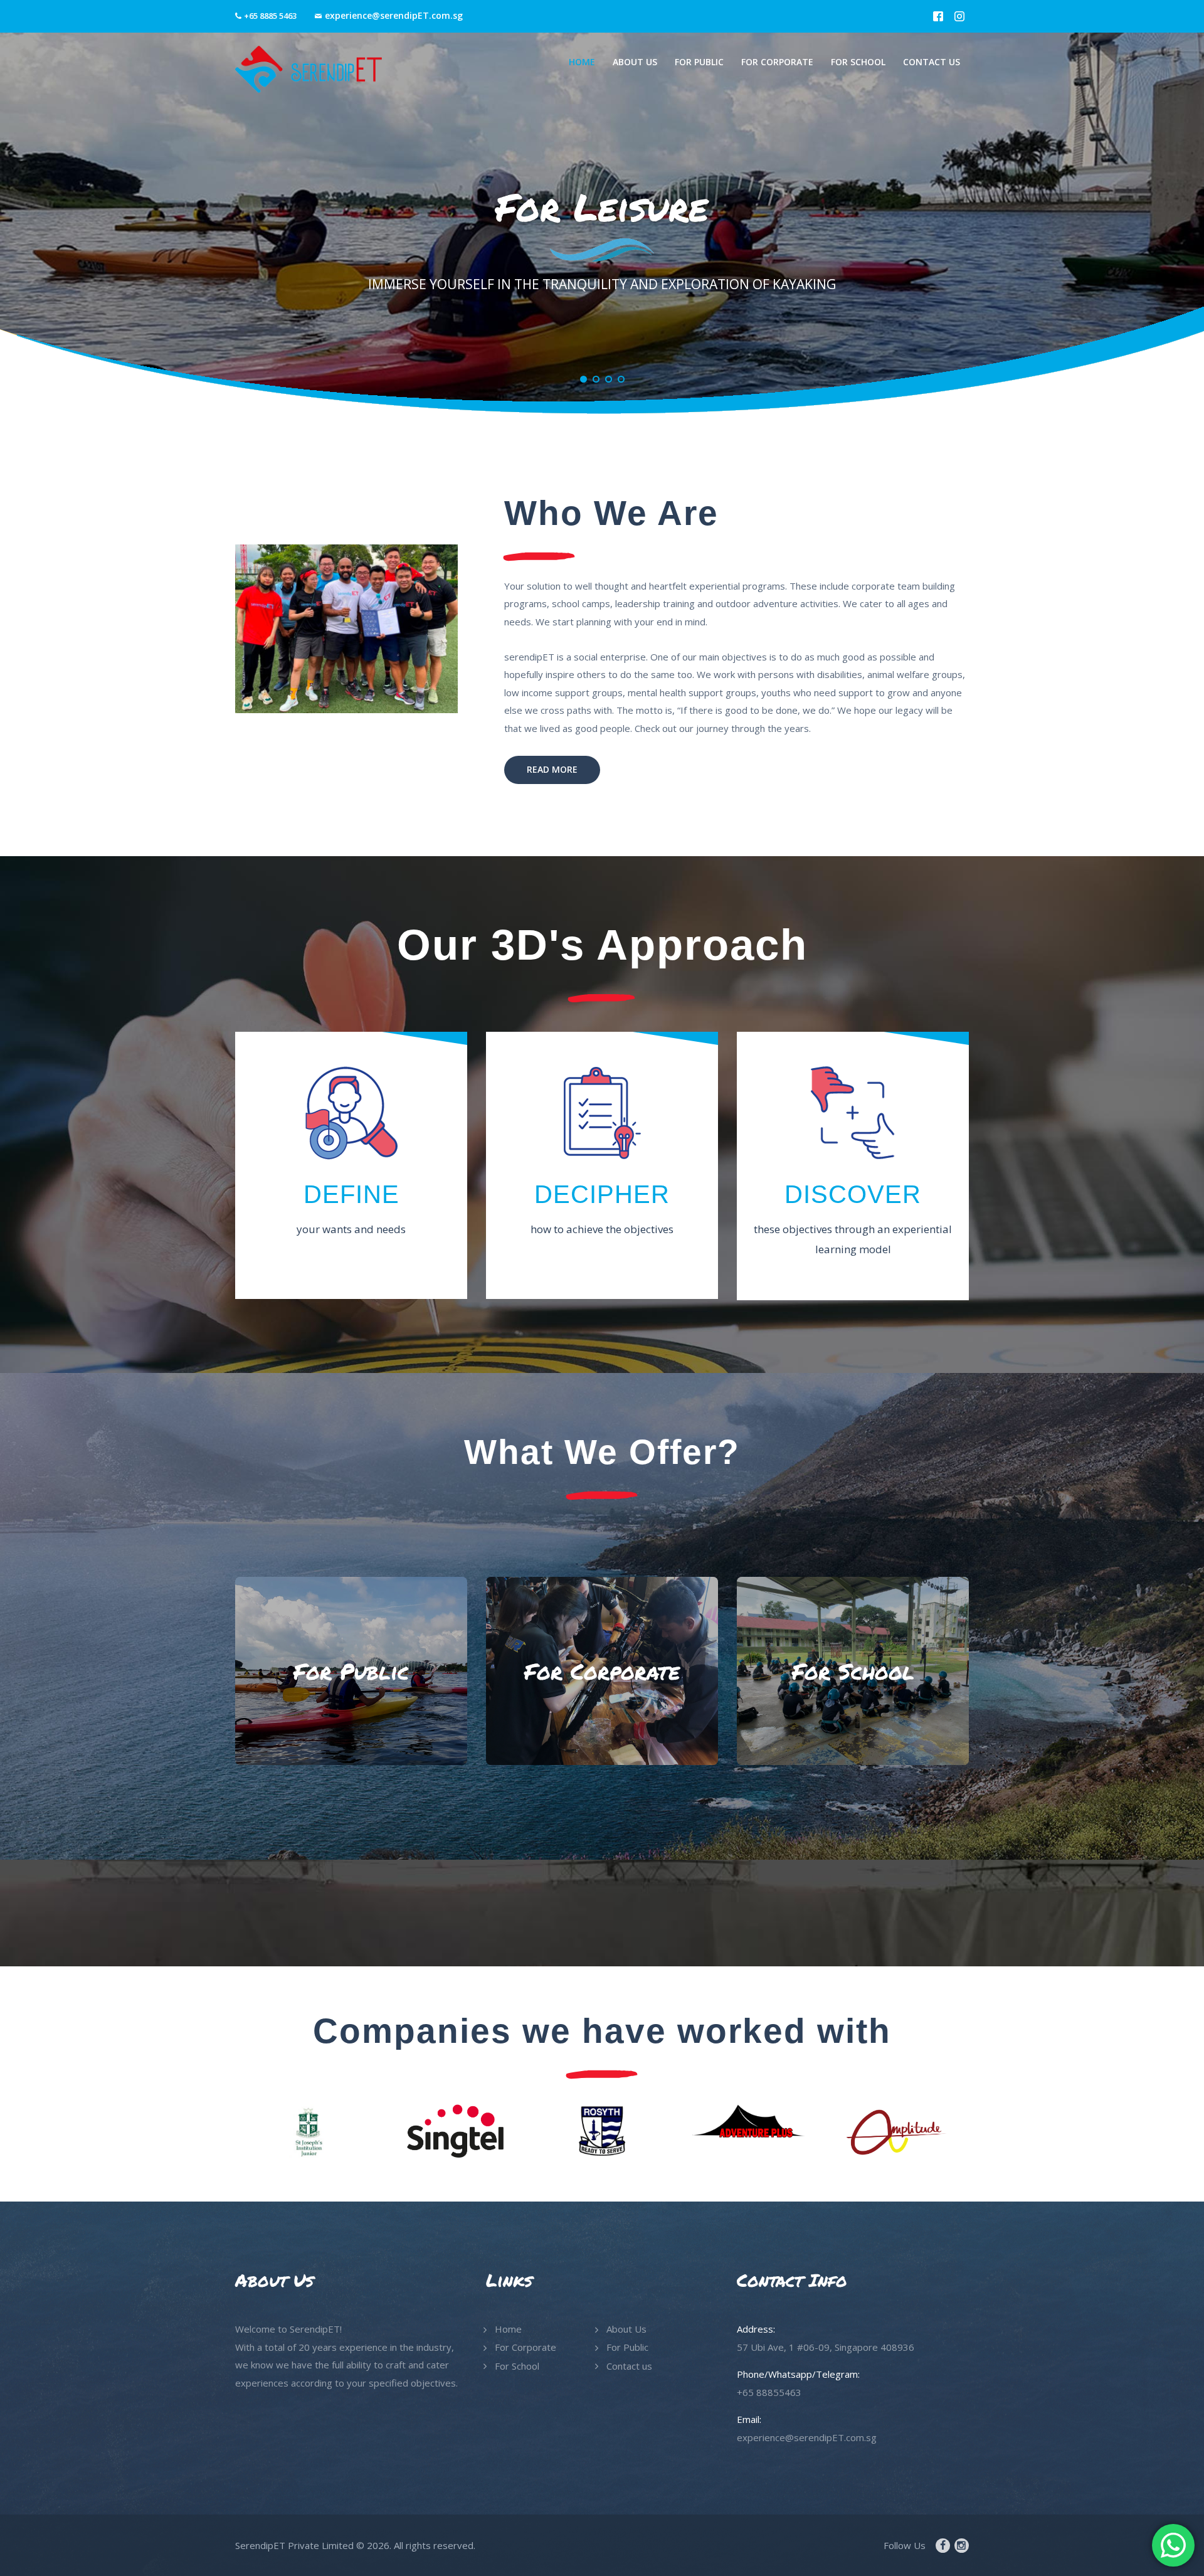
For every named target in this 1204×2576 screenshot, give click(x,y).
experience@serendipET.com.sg (394, 15)
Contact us (629, 2366)
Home (508, 2329)
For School (517, 2366)
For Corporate (525, 2347)
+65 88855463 (769, 2392)
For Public (627, 2347)
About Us (626, 2329)
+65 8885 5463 (270, 16)
